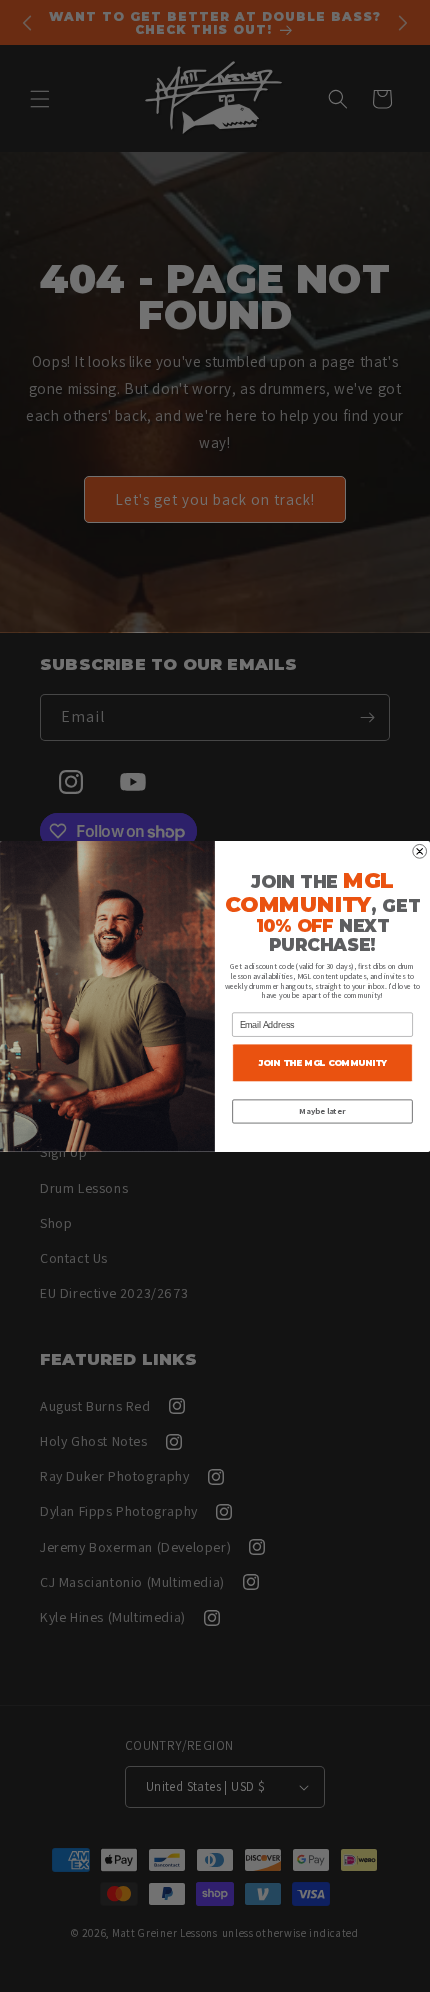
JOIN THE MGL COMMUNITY (322, 1062)
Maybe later (322, 1111)
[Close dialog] (420, 851)
